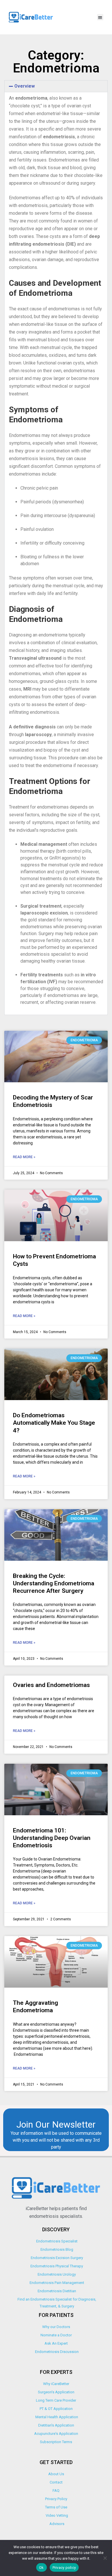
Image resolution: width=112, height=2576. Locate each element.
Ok (41, 2568)
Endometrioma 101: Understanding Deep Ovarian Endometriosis (52, 1838)
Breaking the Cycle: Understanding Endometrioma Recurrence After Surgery (54, 1583)
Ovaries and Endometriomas (51, 1685)
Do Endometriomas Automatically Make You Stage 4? (54, 1423)
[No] (105, 2558)
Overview (25, 86)
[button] (100, 17)
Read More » (24, 1157)
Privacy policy (64, 2568)
